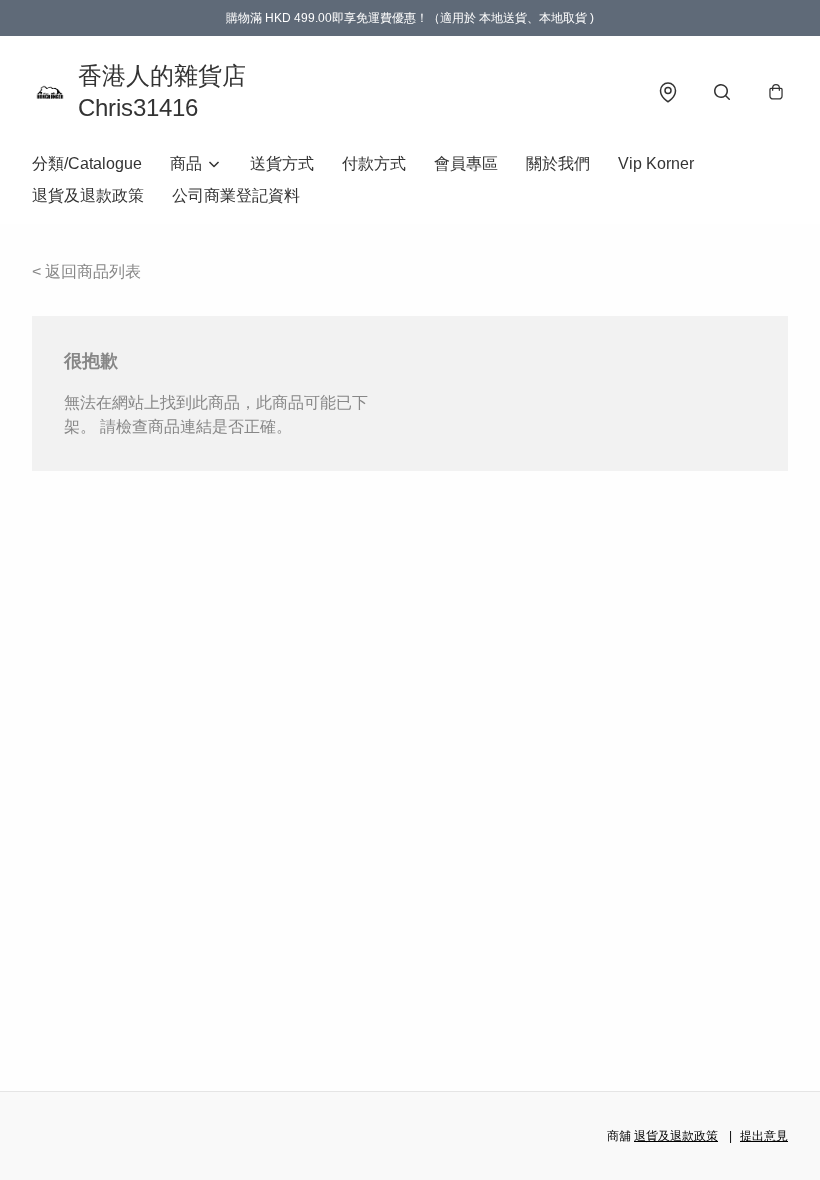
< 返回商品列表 (86, 271)
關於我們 (558, 163)
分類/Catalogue (87, 163)
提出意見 (764, 1136)
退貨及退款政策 (88, 195)
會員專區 (466, 163)
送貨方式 (282, 163)
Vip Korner (656, 163)
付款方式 (374, 163)
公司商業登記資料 (236, 195)
